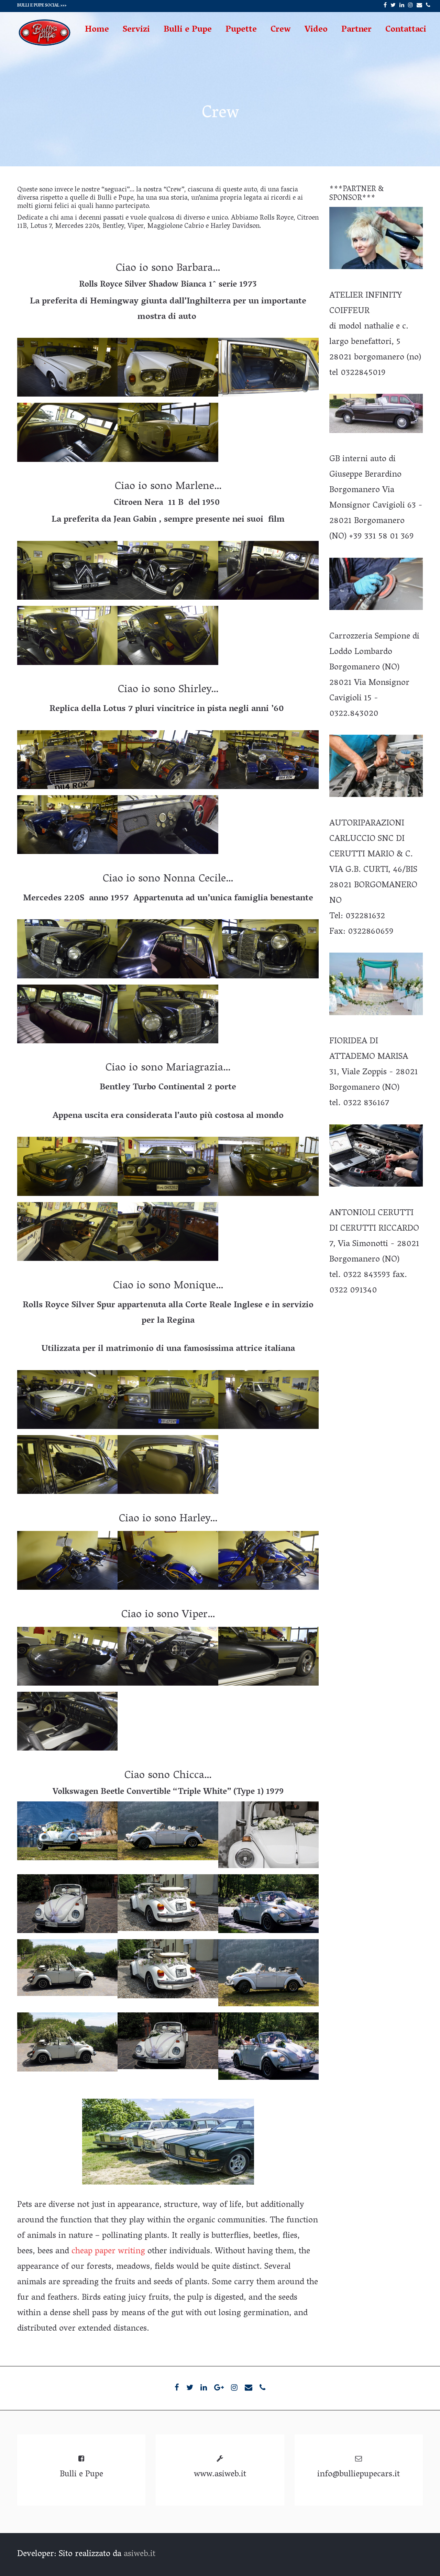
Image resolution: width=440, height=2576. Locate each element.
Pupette (241, 30)
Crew (281, 30)
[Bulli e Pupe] (45, 46)
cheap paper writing (108, 2252)
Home (97, 30)
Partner (356, 30)
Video (316, 30)
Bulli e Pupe (188, 30)
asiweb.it (140, 2555)
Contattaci (406, 30)
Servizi (136, 30)
